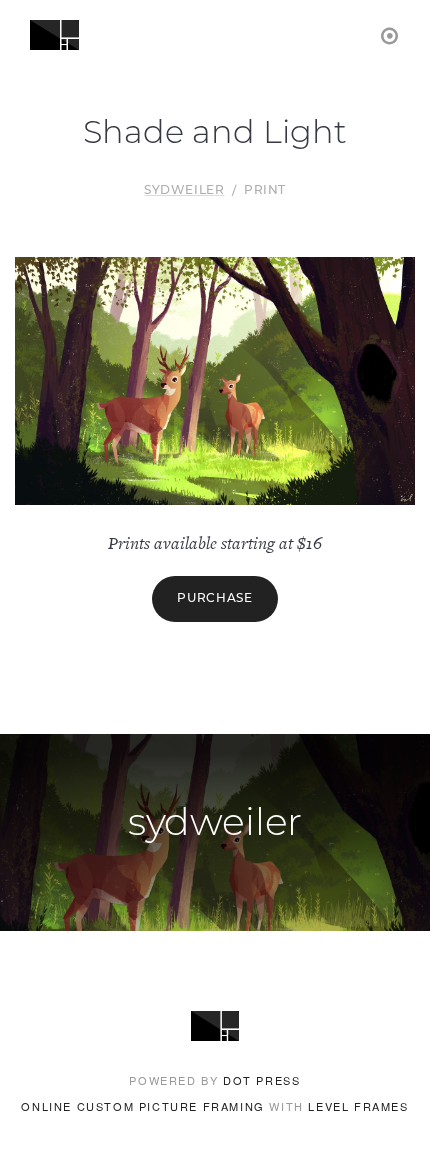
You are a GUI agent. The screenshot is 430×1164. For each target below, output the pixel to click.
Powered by (214, 1080)
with (214, 1106)
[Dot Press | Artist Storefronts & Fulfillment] (390, 34)
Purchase (214, 599)
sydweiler (184, 191)
